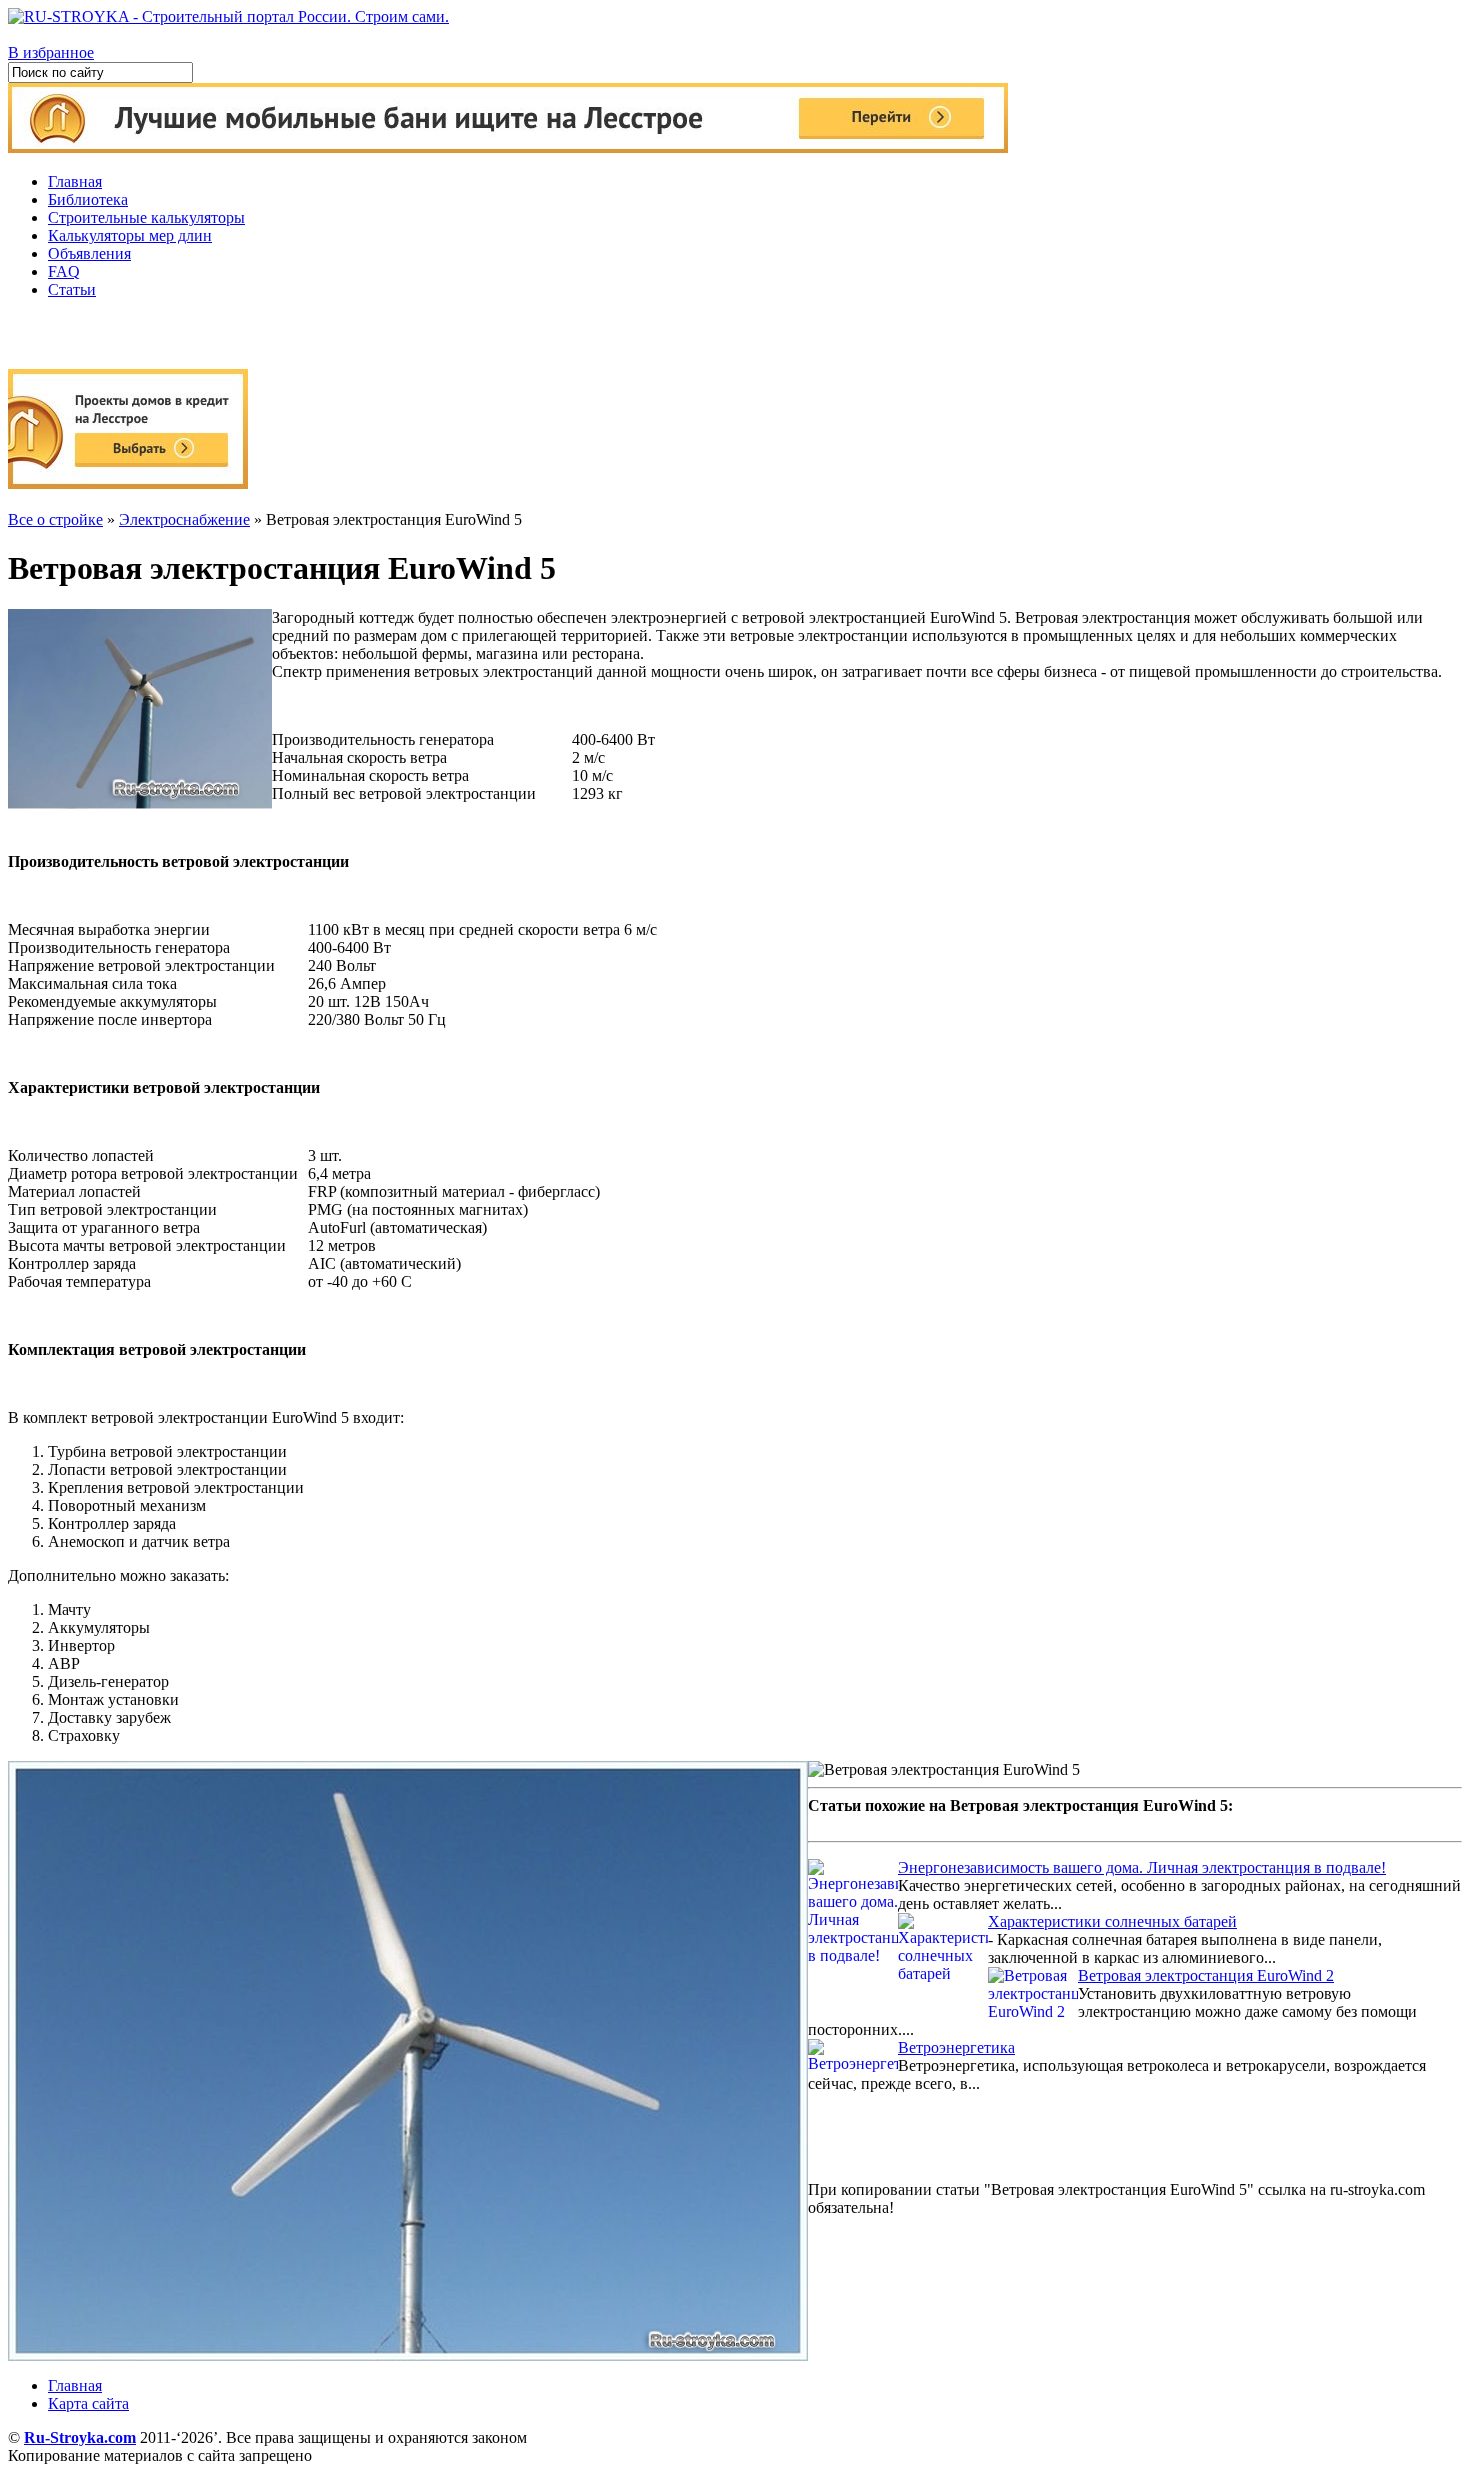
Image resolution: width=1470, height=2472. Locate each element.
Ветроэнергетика (956, 2047)
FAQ (64, 271)
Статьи (72, 289)
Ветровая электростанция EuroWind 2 (1206, 1975)
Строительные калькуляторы (146, 217)
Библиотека (88, 199)
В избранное (51, 52)
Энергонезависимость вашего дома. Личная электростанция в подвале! (1142, 1867)
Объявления (89, 253)
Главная (75, 181)
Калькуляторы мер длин (130, 235)
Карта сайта (88, 2403)
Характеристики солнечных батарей (1112, 1921)
